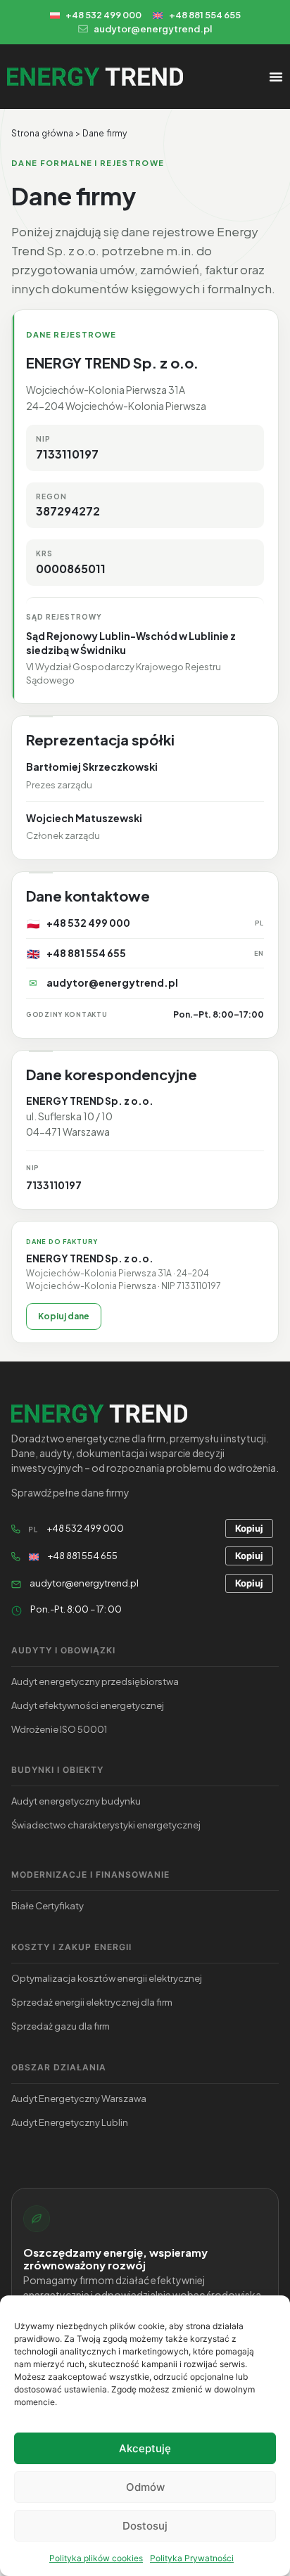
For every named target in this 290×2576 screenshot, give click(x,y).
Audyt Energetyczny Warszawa (79, 2098)
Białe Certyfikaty (48, 1906)
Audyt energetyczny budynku (76, 1801)
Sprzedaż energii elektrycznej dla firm (92, 2002)
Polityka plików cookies (96, 2558)
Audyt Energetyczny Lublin (70, 2122)
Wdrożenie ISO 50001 (59, 1729)
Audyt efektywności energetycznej (88, 1705)
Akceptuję (145, 2448)
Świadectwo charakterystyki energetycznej (106, 1825)
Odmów (145, 2487)
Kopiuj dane (64, 1316)
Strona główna (42, 133)
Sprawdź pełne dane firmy (70, 1492)
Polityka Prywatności (192, 2558)
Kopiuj (249, 1528)
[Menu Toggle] (276, 77)
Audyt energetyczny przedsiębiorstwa (95, 1681)
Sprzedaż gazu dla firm (61, 2026)
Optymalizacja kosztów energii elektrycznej (107, 1978)
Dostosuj (145, 2526)
